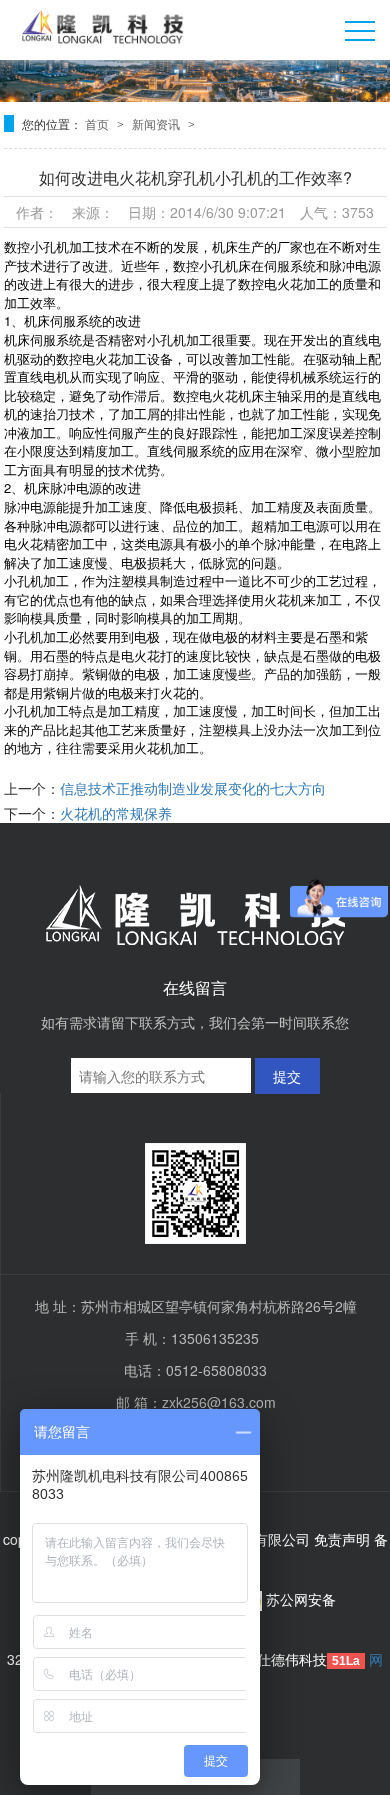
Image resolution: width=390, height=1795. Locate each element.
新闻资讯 (157, 123)
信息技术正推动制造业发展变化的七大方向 (193, 788)
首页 (98, 123)
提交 (287, 1076)
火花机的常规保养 (116, 813)
